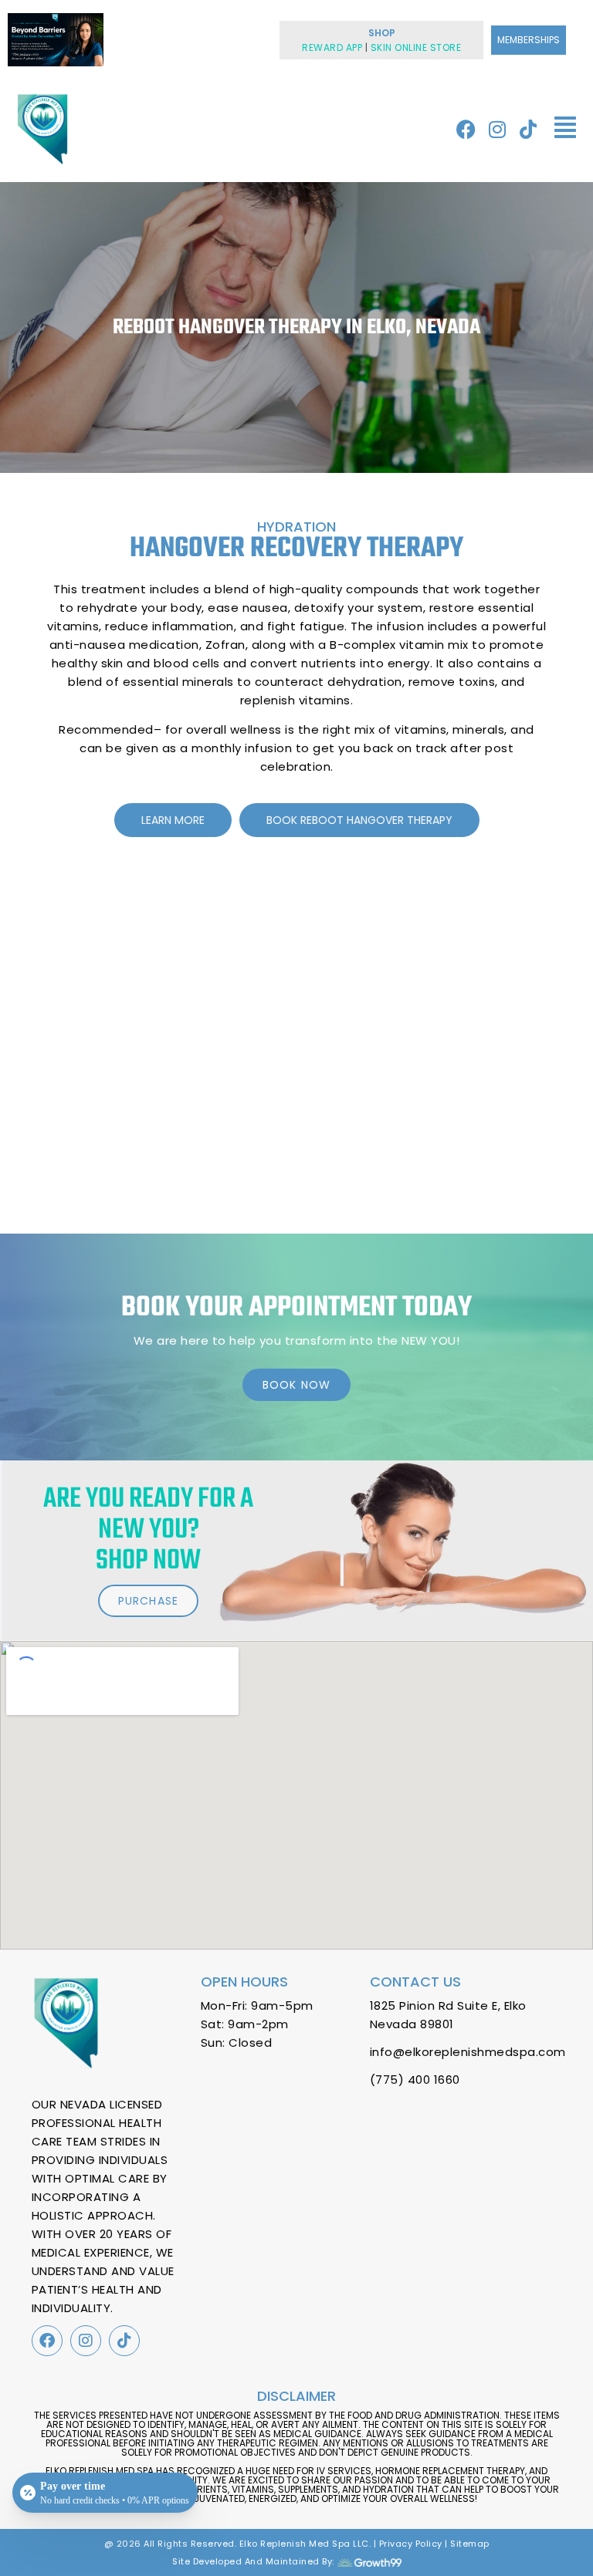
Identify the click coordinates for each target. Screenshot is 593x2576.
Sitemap (470, 2544)
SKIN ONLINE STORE (416, 47)
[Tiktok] (528, 129)
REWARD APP (332, 47)
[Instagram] (497, 129)
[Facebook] (466, 129)
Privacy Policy (411, 2544)
